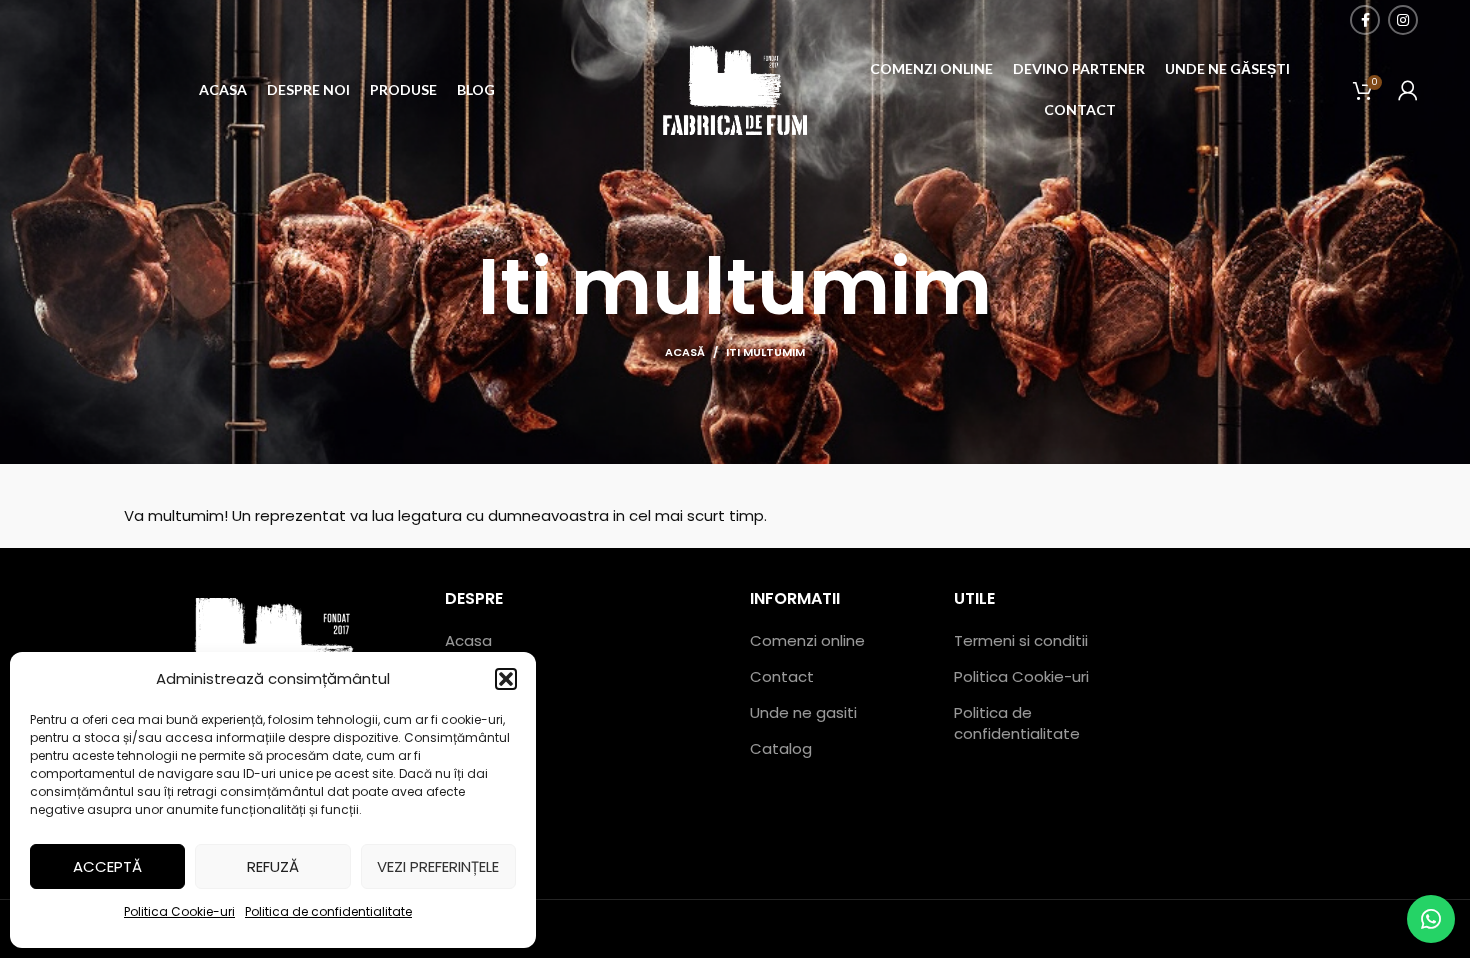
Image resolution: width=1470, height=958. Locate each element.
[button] (506, 679)
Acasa (468, 640)
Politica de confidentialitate (328, 911)
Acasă (685, 352)
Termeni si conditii (1021, 640)
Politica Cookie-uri (179, 911)
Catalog (781, 748)
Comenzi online (807, 640)
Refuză (273, 866)
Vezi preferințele (438, 866)
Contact (782, 676)
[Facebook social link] (1365, 20)
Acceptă (107, 866)
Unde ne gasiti (803, 712)
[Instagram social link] (1403, 20)
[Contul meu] (1408, 90)
